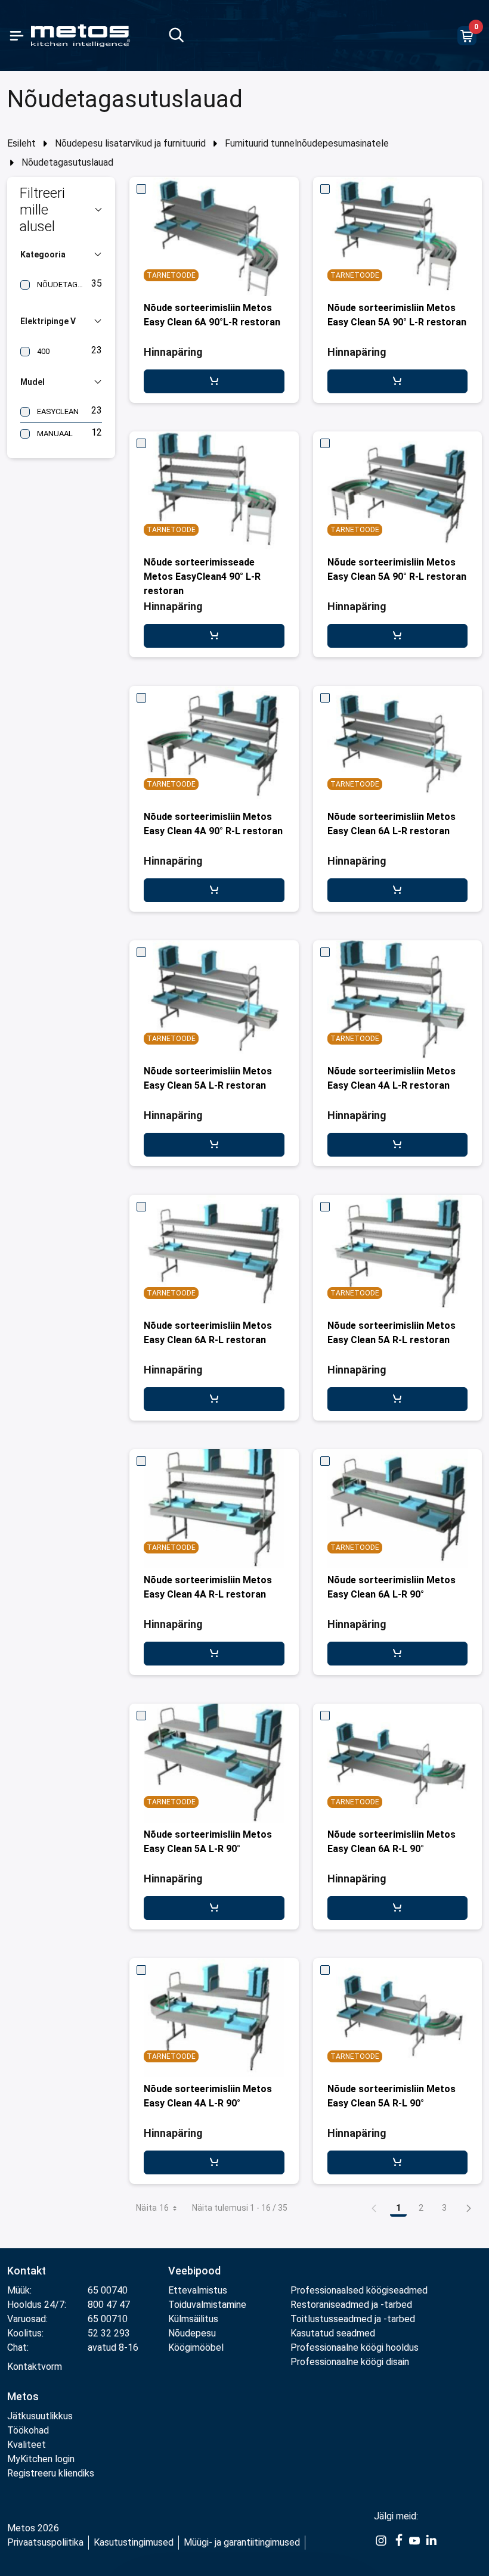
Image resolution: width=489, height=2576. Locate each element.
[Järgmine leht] (469, 2208)
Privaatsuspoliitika (45, 2542)
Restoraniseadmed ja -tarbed (351, 2305)
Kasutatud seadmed (333, 2333)
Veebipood (194, 2271)
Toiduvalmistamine (207, 2305)
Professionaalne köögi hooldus (355, 2347)
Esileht (21, 143)
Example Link (381, 2547)
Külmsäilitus (193, 2319)
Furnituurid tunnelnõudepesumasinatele (307, 143)
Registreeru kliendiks (51, 2473)
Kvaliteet (27, 2445)
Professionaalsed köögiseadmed (359, 2290)
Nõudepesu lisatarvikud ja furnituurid (130, 143)
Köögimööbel (196, 2347)
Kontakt (27, 2271)
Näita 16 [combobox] (153, 2208)
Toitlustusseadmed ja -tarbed (353, 2319)
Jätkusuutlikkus (40, 2416)
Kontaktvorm (35, 2367)
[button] (61, 210)
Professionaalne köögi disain (350, 2362)
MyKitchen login (41, 2459)
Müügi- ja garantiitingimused (242, 2542)
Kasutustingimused (134, 2542)
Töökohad (28, 2430)
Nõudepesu (192, 2333)
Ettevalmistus (198, 2290)
